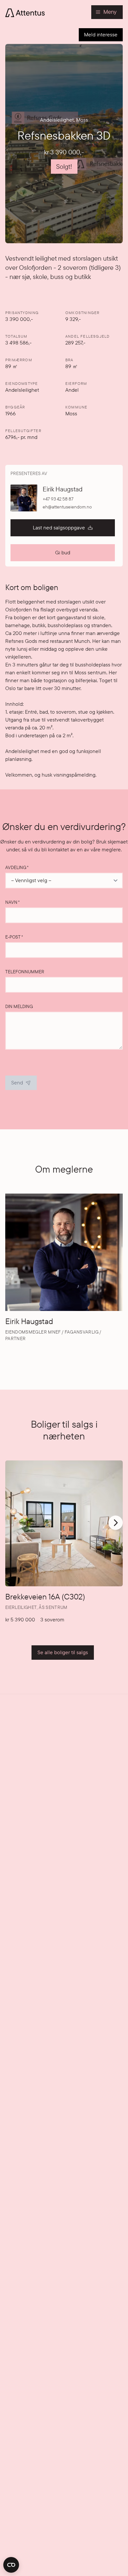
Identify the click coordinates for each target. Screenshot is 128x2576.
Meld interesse (101, 35)
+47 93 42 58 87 (58, 499)
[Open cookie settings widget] (11, 2565)
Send (17, 1083)
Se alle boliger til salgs (63, 1652)
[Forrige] (11, 1527)
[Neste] (116, 1523)
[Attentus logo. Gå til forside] (25, 12)
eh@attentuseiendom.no (67, 507)
